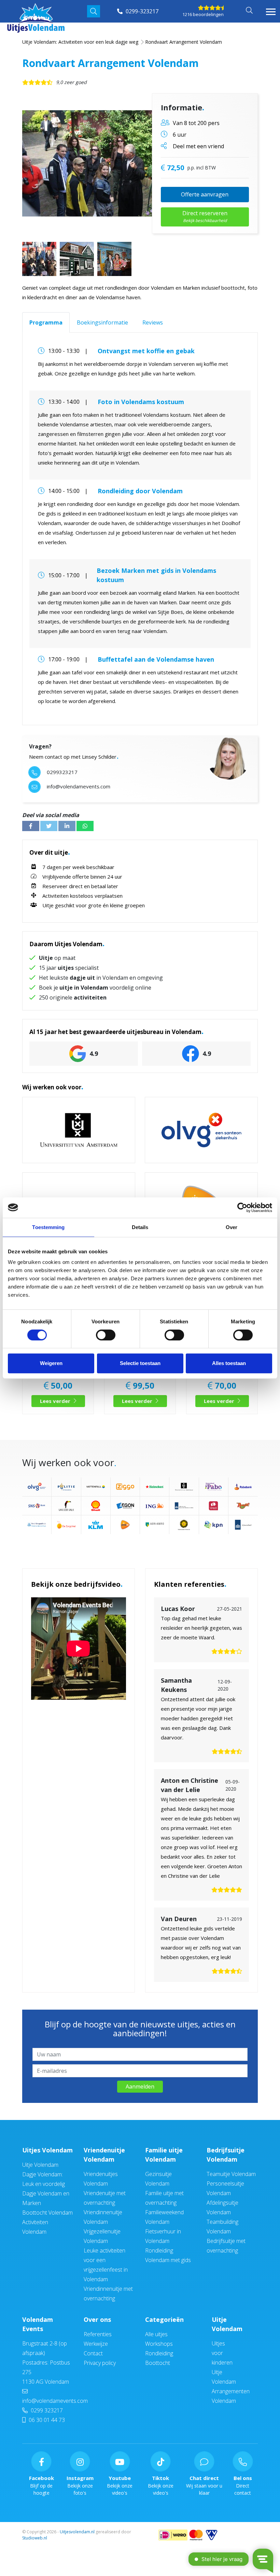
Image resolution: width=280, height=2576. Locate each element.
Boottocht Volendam (47, 2213)
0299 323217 (46, 2410)
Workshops (159, 2344)
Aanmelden (140, 2086)
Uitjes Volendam (47, 2150)
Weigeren (51, 1363)
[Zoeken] (94, 11)
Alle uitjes (156, 2334)
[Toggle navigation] (271, 12)
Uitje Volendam (40, 2165)
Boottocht (158, 2363)
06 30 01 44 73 (46, 2420)
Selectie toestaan (140, 1363)
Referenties (98, 2334)
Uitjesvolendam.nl (77, 2532)
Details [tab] (140, 1227)
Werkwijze (96, 2344)
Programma (46, 322)
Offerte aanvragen (205, 194)
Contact (93, 2353)
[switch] (106, 1335)
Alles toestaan (229, 1363)
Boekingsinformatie (102, 322)
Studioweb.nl (35, 2538)
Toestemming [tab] (48, 1227)
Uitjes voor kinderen (222, 2353)
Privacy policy (100, 2363)
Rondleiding (159, 2353)
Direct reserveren (205, 216)
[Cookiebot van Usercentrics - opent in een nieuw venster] (242, 1208)
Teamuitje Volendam (231, 2174)
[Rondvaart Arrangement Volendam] (111, 163)
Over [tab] (232, 1227)
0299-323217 (141, 11)
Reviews (153, 322)
